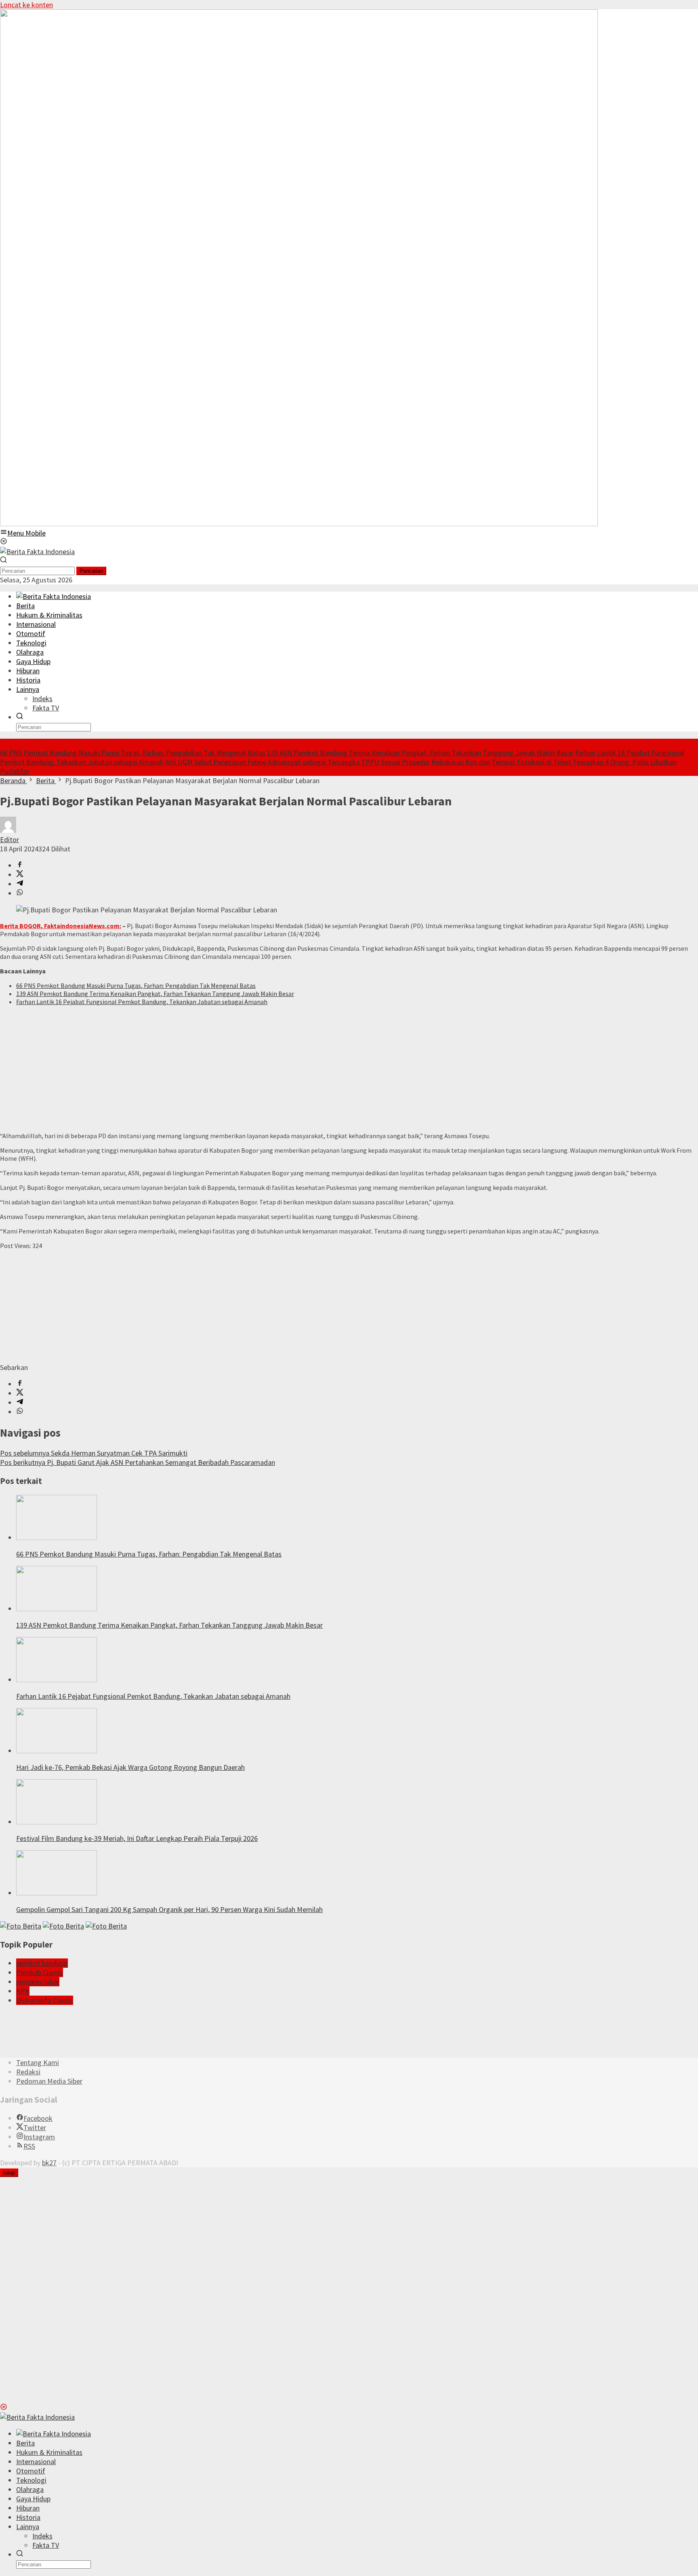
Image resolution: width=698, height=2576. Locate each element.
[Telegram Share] (20, 884)
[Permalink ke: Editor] (8, 830)
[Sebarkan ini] (20, 865)
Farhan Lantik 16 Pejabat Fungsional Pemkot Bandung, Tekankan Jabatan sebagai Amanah (142, 1002)
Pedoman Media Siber (49, 2081)
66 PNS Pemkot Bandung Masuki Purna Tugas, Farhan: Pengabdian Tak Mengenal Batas (133, 753)
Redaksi (28, 2072)
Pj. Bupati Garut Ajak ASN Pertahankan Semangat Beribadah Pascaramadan (138, 1462)
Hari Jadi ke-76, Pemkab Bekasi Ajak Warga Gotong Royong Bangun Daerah (130, 1767)
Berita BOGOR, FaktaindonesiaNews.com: (61, 926)
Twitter (35, 2127)
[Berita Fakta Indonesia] (37, 552)
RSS (29, 2146)
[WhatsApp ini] (20, 893)
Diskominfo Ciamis (45, 2000)
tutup (9, 2173)
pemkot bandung (42, 1963)
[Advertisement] (242, 1069)
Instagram (39, 2137)
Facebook (38, 2118)
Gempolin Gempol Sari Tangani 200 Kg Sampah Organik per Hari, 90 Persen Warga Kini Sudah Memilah (169, 1909)
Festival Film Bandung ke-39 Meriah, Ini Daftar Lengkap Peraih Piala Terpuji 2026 (137, 1838)
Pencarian (91, 571)
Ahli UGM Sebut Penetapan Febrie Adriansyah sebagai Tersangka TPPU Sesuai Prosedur (297, 762)
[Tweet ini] (20, 875)
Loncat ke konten (26, 5)
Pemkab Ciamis (40, 1972)
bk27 (49, 2163)
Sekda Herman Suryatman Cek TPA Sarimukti (94, 1453)
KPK (23, 1991)
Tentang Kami (38, 2062)
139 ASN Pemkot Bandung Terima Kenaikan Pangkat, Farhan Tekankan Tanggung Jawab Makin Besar (420, 753)
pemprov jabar (38, 1982)
